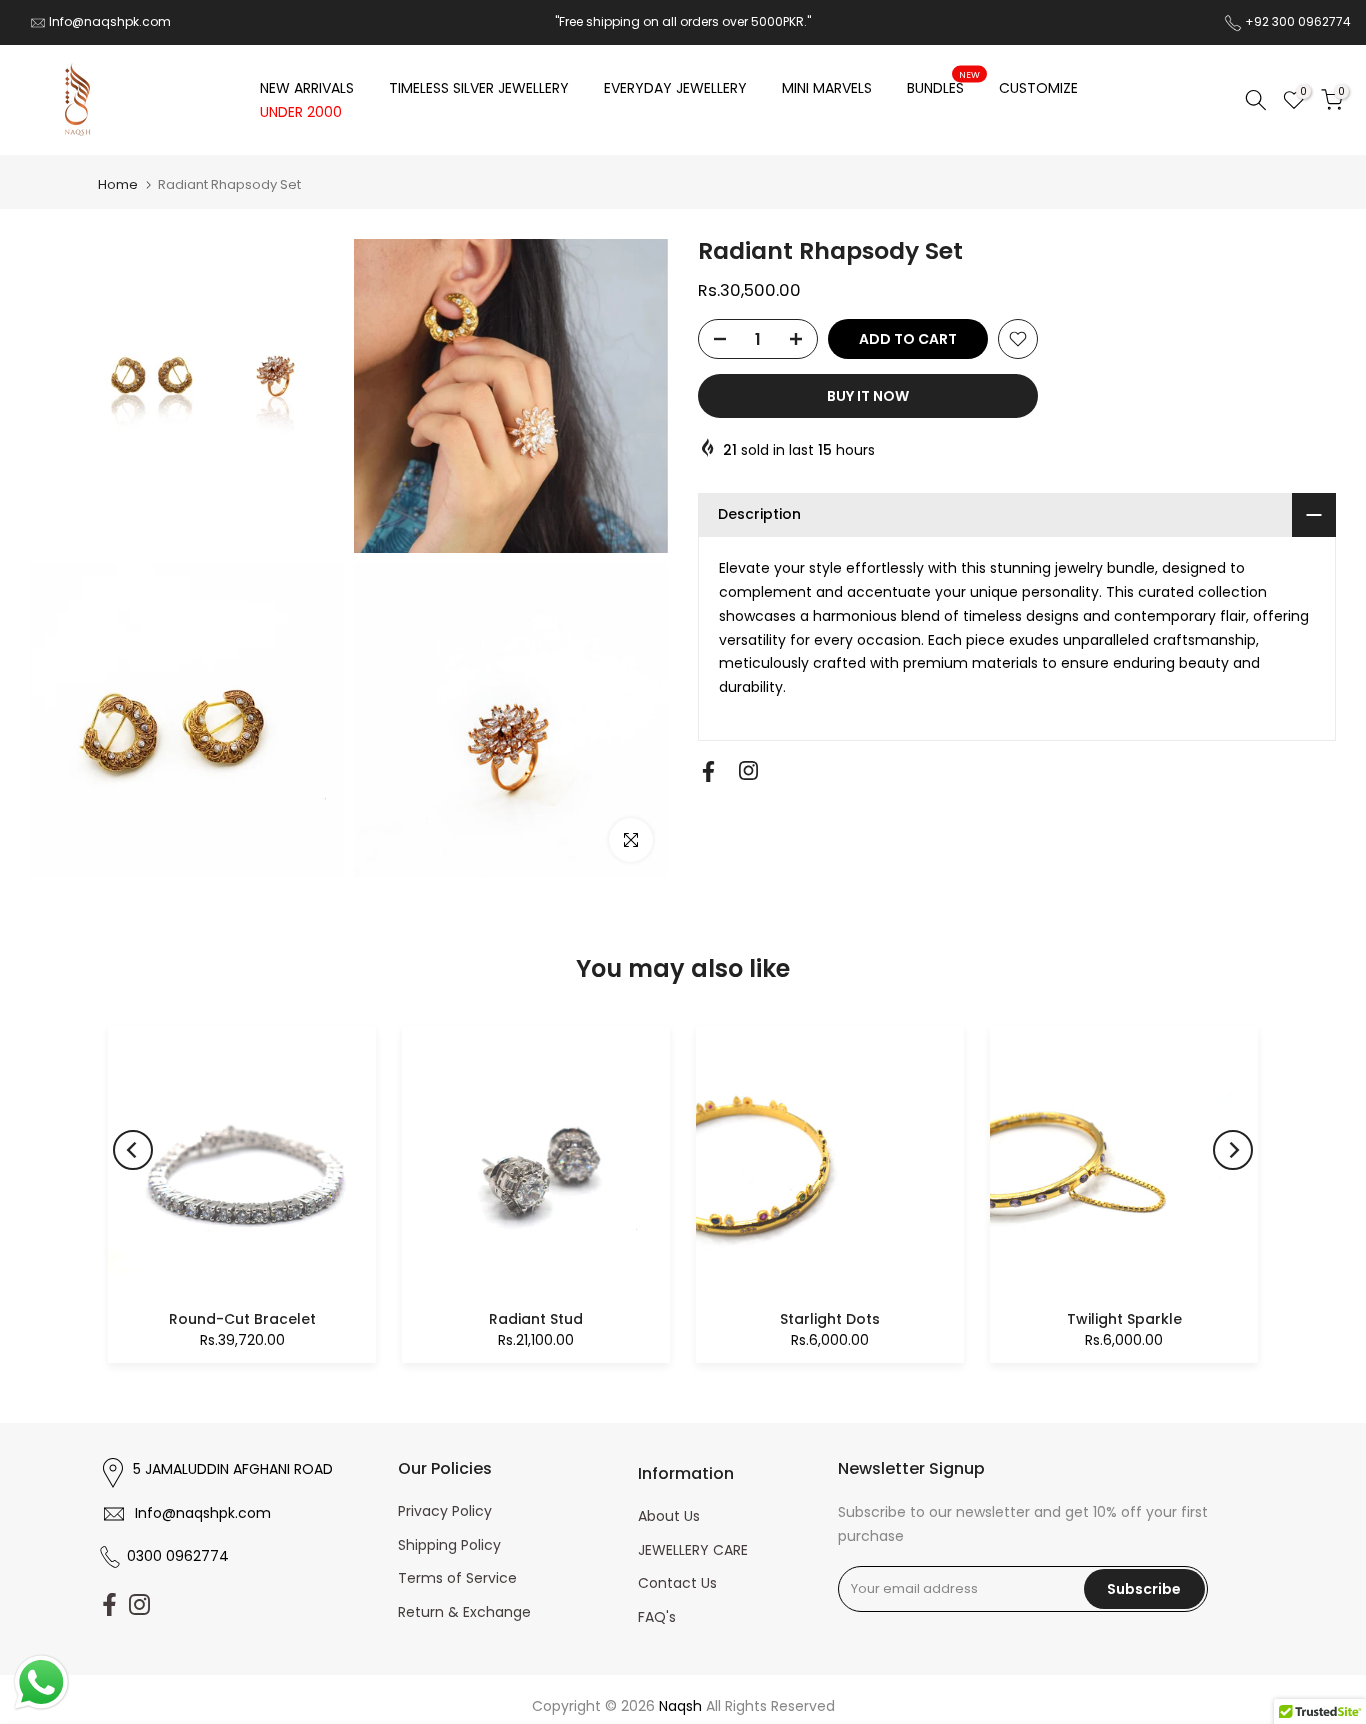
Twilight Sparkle (1124, 1319)
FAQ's (657, 1617)
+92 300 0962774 (1298, 21)
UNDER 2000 (301, 112)
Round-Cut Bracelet (242, 1319)
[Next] (1233, 1150)
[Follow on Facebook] (708, 771)
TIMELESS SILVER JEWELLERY (479, 88)
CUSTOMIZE (1038, 88)
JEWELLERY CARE (693, 1550)
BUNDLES (943, 87)
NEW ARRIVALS (307, 88)
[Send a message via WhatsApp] (41, 1682)
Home (118, 184)
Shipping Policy (449, 1545)
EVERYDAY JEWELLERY (675, 88)
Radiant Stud (536, 1319)
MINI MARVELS (827, 88)
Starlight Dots (830, 1319)
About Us (669, 1516)
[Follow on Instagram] (748, 770)
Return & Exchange (464, 1612)
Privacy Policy (445, 1511)
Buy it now (868, 396)
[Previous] (133, 1150)
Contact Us (677, 1583)
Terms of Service (457, 1578)
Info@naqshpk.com (110, 21)
